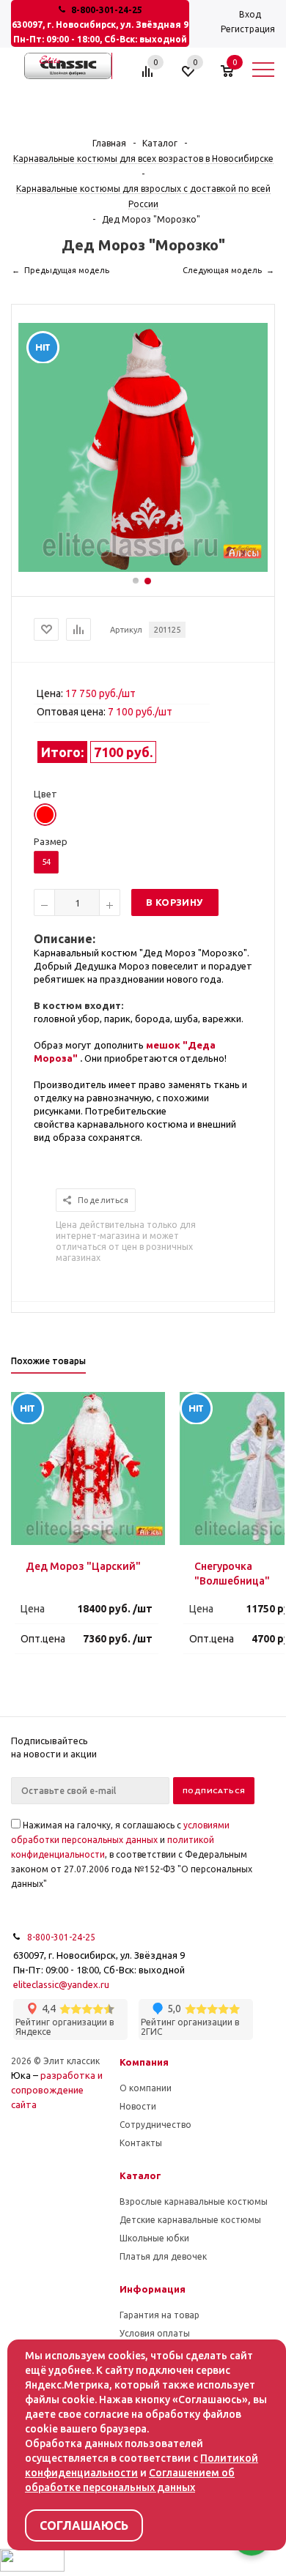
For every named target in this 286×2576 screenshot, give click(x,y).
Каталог (140, 2175)
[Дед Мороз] (143, 568)
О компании (146, 2088)
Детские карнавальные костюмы (190, 2220)
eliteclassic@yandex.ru (61, 1984)
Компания (144, 2062)
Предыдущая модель (67, 270)
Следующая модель (222, 270)
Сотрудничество (155, 2125)
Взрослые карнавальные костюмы (194, 2201)
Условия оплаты (155, 2333)
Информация (153, 2289)
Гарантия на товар (159, 2315)
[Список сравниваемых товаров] (150, 77)
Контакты (141, 2143)
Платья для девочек (163, 2256)
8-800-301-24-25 (107, 10)
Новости (138, 2106)
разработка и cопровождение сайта (57, 2090)
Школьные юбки (154, 2238)
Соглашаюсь (84, 2525)
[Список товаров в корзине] (234, 77)
